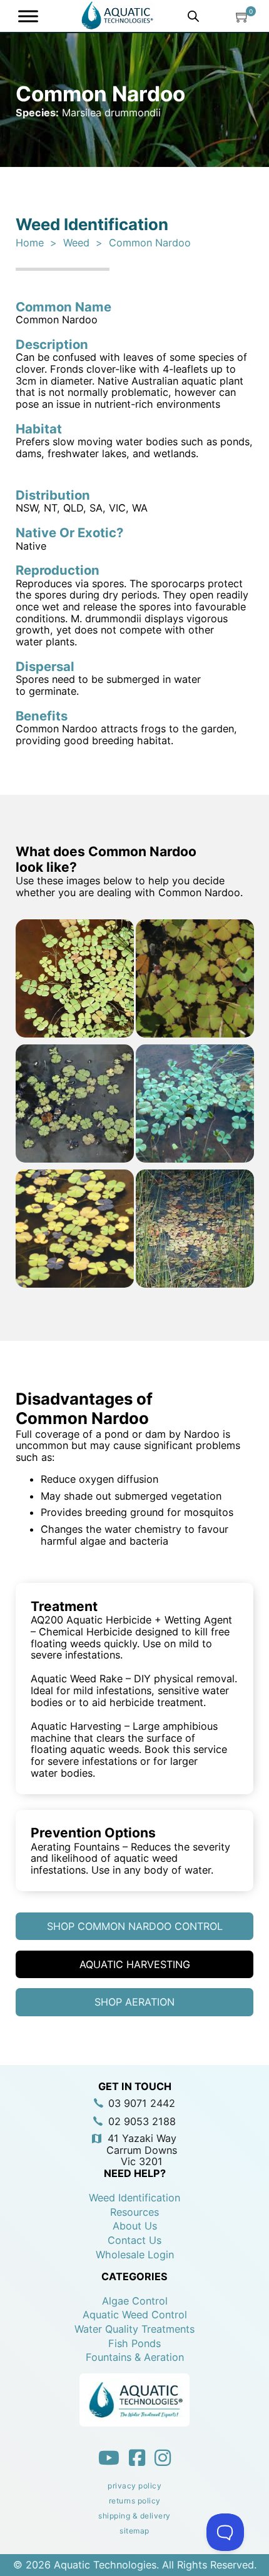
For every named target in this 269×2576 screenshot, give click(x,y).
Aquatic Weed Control (135, 2315)
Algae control (135, 2301)
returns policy (135, 2501)
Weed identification (134, 2198)
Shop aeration (134, 2002)
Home (30, 243)
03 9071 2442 (142, 2104)
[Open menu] (31, 16)
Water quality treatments (134, 2329)
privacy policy (134, 2486)
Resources (134, 2212)
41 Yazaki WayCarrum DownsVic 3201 (142, 2150)
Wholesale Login (135, 2255)
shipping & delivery (134, 2516)
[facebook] (137, 2458)
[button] (243, 16)
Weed (76, 243)
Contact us (134, 2240)
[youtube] (109, 2458)
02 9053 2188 (142, 2122)
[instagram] (163, 2458)
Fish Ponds (134, 2344)
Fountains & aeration (135, 2357)
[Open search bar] (193, 16)
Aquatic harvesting (135, 1964)
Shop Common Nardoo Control (135, 1926)
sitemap (134, 2531)
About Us (135, 2226)
